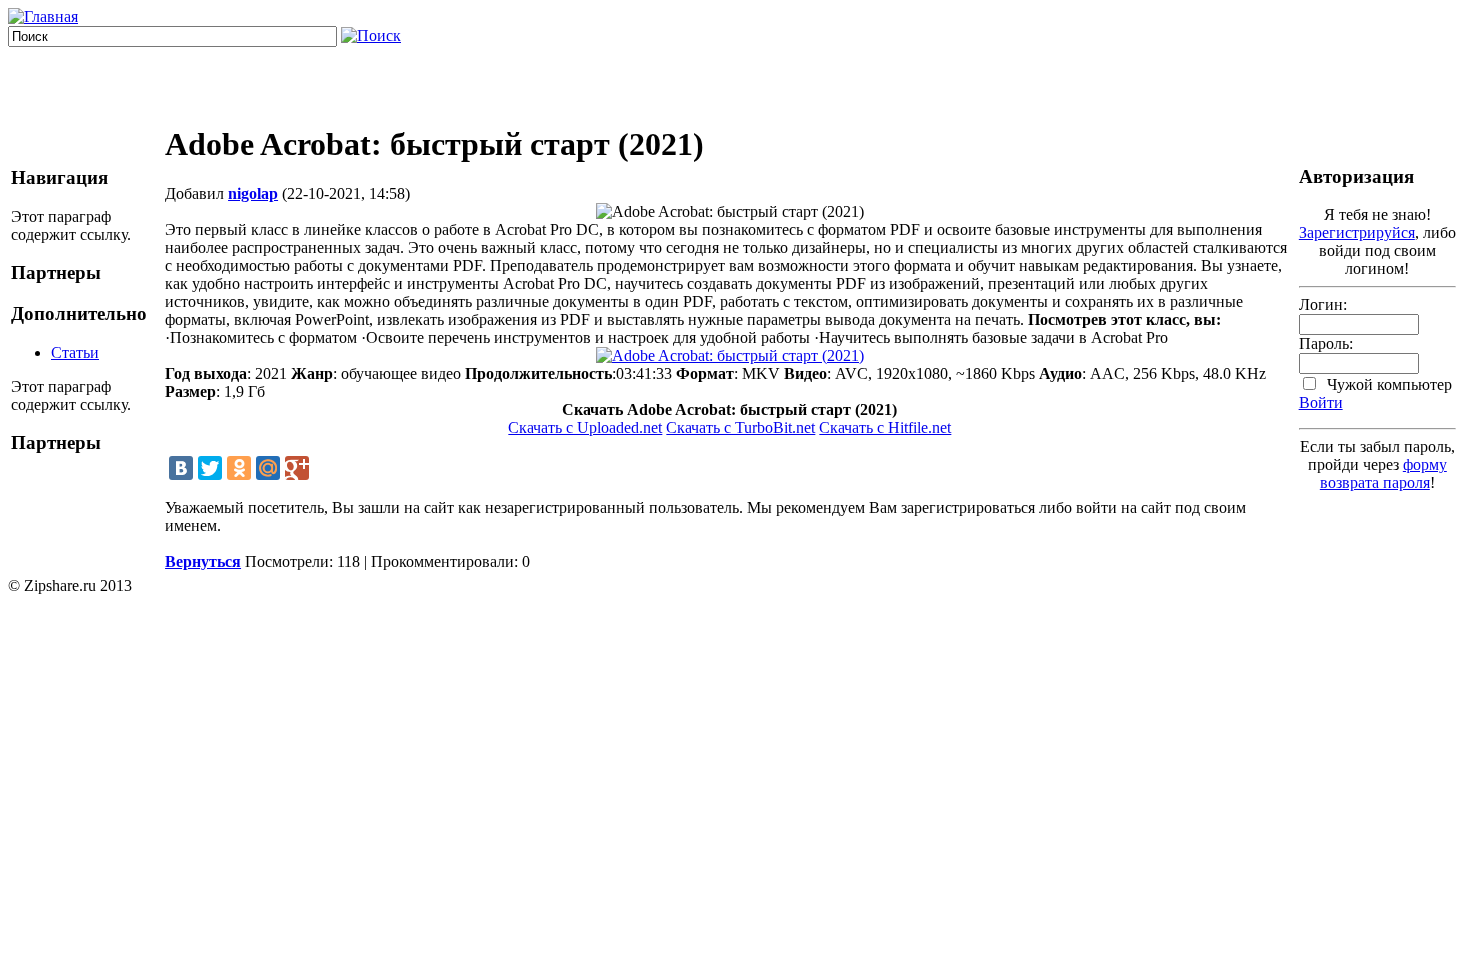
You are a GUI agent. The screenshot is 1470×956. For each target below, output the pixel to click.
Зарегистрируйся (1357, 232)
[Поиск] (371, 35)
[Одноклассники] (239, 468)
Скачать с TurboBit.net (740, 427)
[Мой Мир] (268, 468)
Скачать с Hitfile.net (885, 427)
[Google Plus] (297, 468)
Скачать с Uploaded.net (585, 427)
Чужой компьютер (1387, 384)
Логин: (1323, 304)
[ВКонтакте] (181, 468)
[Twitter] (210, 468)
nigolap (253, 193)
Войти (1321, 402)
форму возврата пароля (1383, 473)
